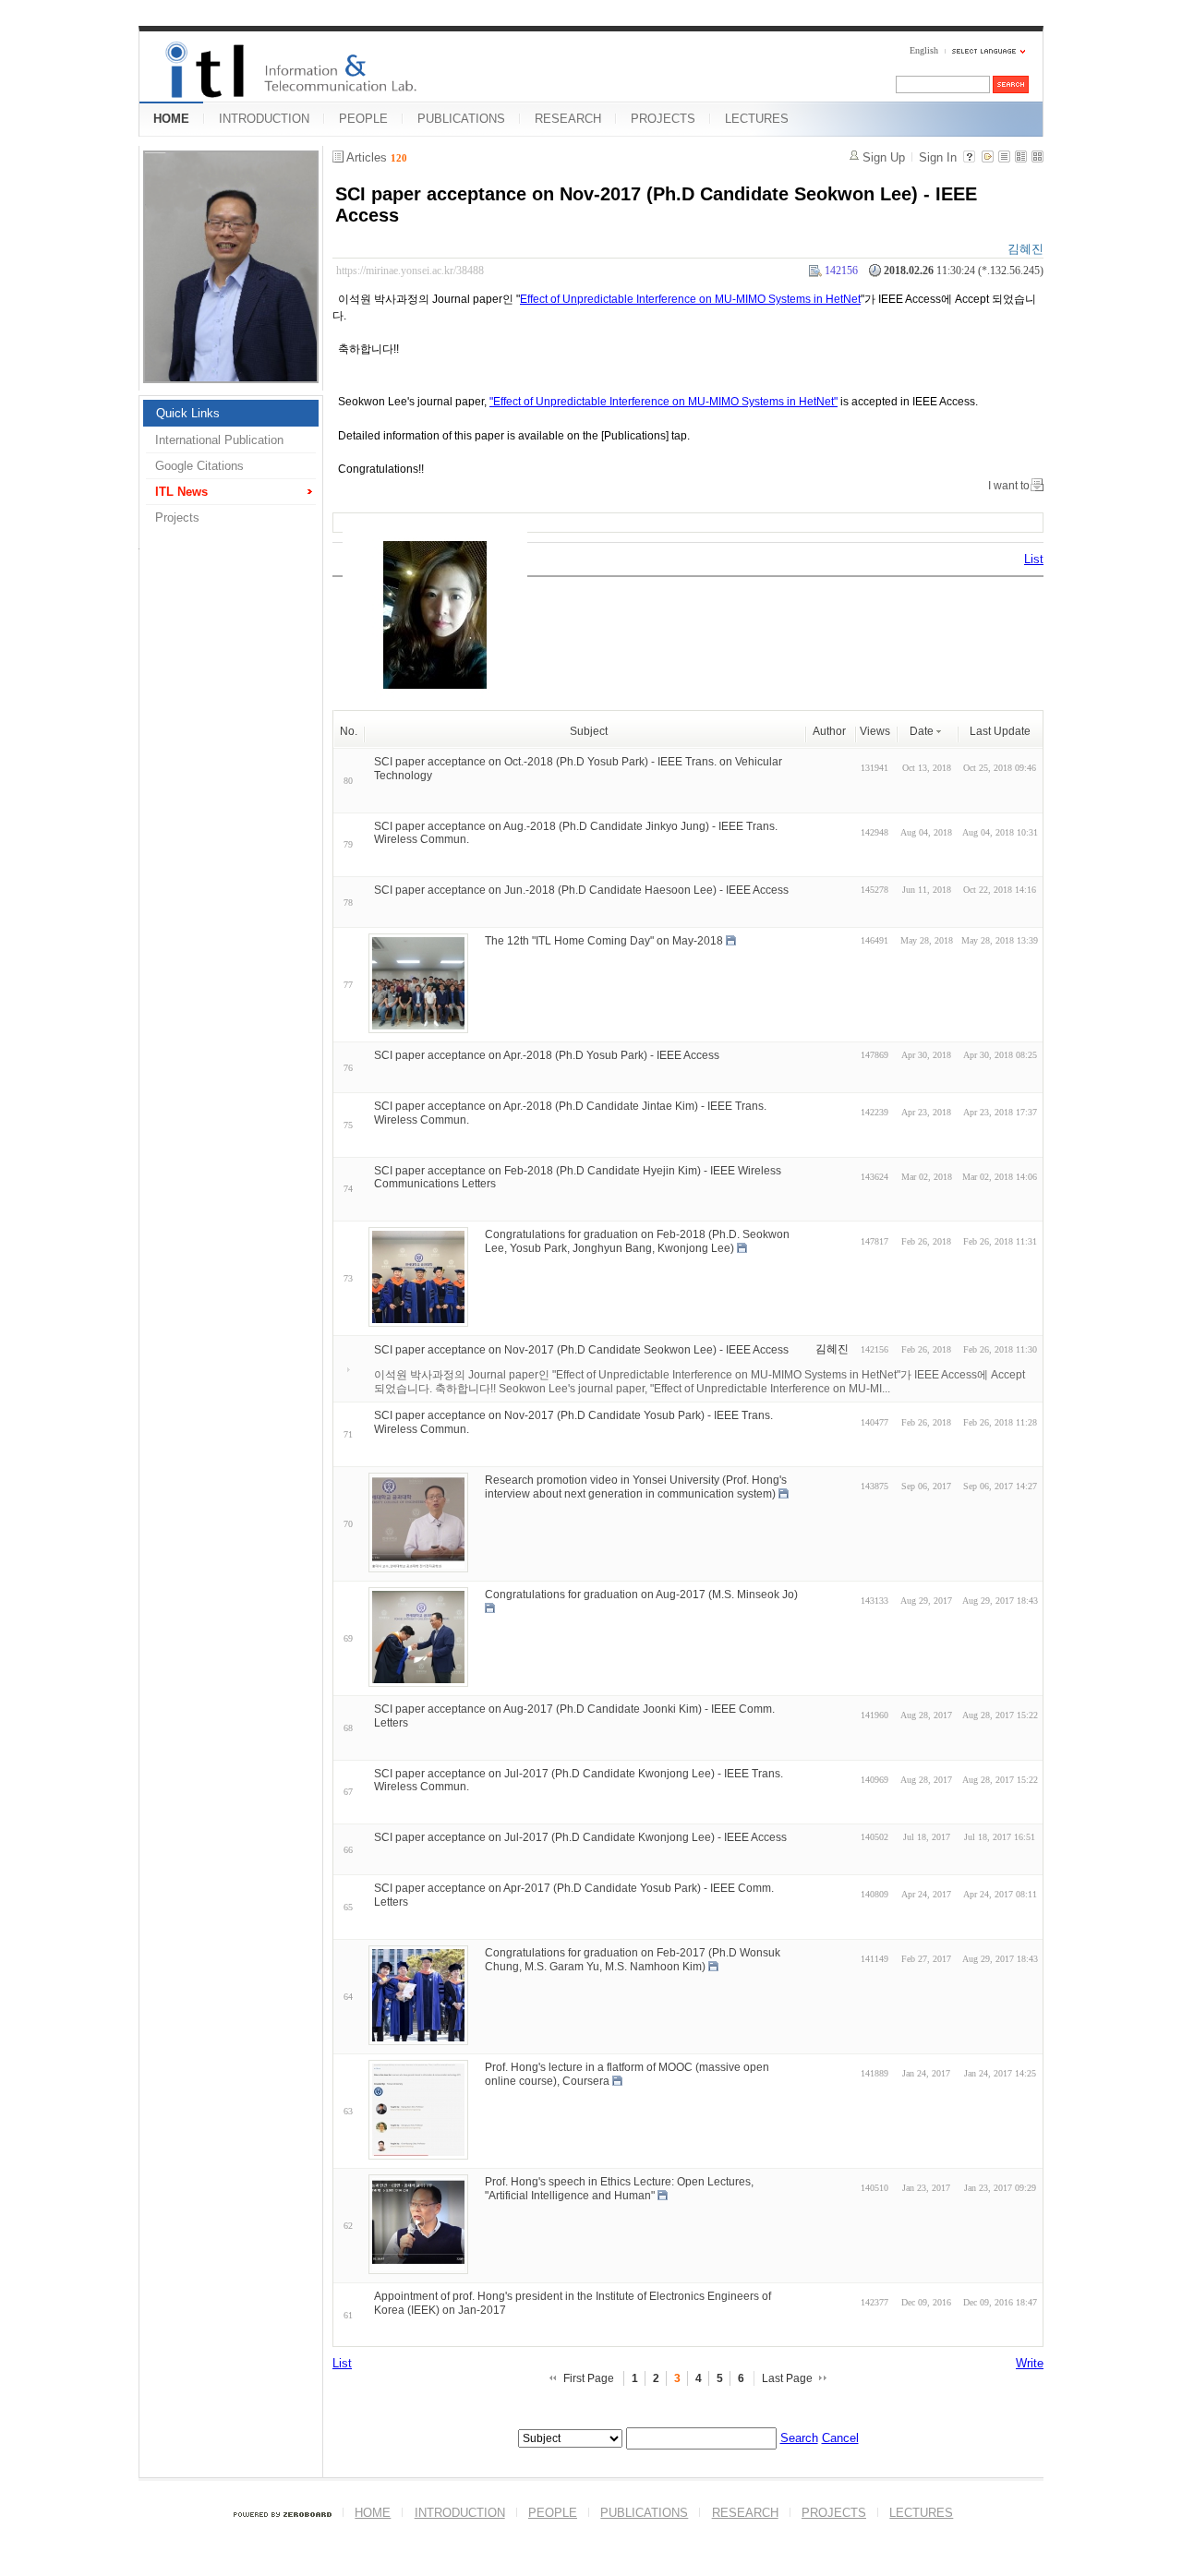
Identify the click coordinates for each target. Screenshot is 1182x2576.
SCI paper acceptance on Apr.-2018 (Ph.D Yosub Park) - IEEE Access (547, 1055)
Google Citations (199, 466)
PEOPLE (363, 119)
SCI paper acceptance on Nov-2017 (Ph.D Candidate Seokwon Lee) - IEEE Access (581, 1350)
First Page (589, 2378)
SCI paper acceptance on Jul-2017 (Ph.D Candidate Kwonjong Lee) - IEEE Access (580, 1837)
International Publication (219, 440)
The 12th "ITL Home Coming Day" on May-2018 (604, 941)
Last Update (1000, 731)
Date (922, 731)
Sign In (938, 157)
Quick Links (188, 413)
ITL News (181, 492)
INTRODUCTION (264, 119)
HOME (171, 119)
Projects (177, 518)
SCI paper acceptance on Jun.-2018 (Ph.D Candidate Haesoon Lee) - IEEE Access (581, 890)
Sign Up (884, 157)
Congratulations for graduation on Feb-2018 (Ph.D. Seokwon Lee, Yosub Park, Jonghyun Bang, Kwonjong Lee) (637, 1241)
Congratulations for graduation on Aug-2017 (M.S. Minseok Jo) (641, 1595)
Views (875, 731)
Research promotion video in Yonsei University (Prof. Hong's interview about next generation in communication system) (636, 1487)
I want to (1009, 486)
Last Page (787, 2378)
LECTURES (757, 119)
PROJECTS (663, 119)
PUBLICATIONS (461, 119)
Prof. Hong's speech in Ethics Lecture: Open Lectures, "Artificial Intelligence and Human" (619, 2189)
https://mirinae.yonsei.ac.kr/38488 (410, 271)
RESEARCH (568, 119)
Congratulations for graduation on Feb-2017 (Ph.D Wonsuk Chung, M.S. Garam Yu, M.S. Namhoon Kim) (633, 1960)
